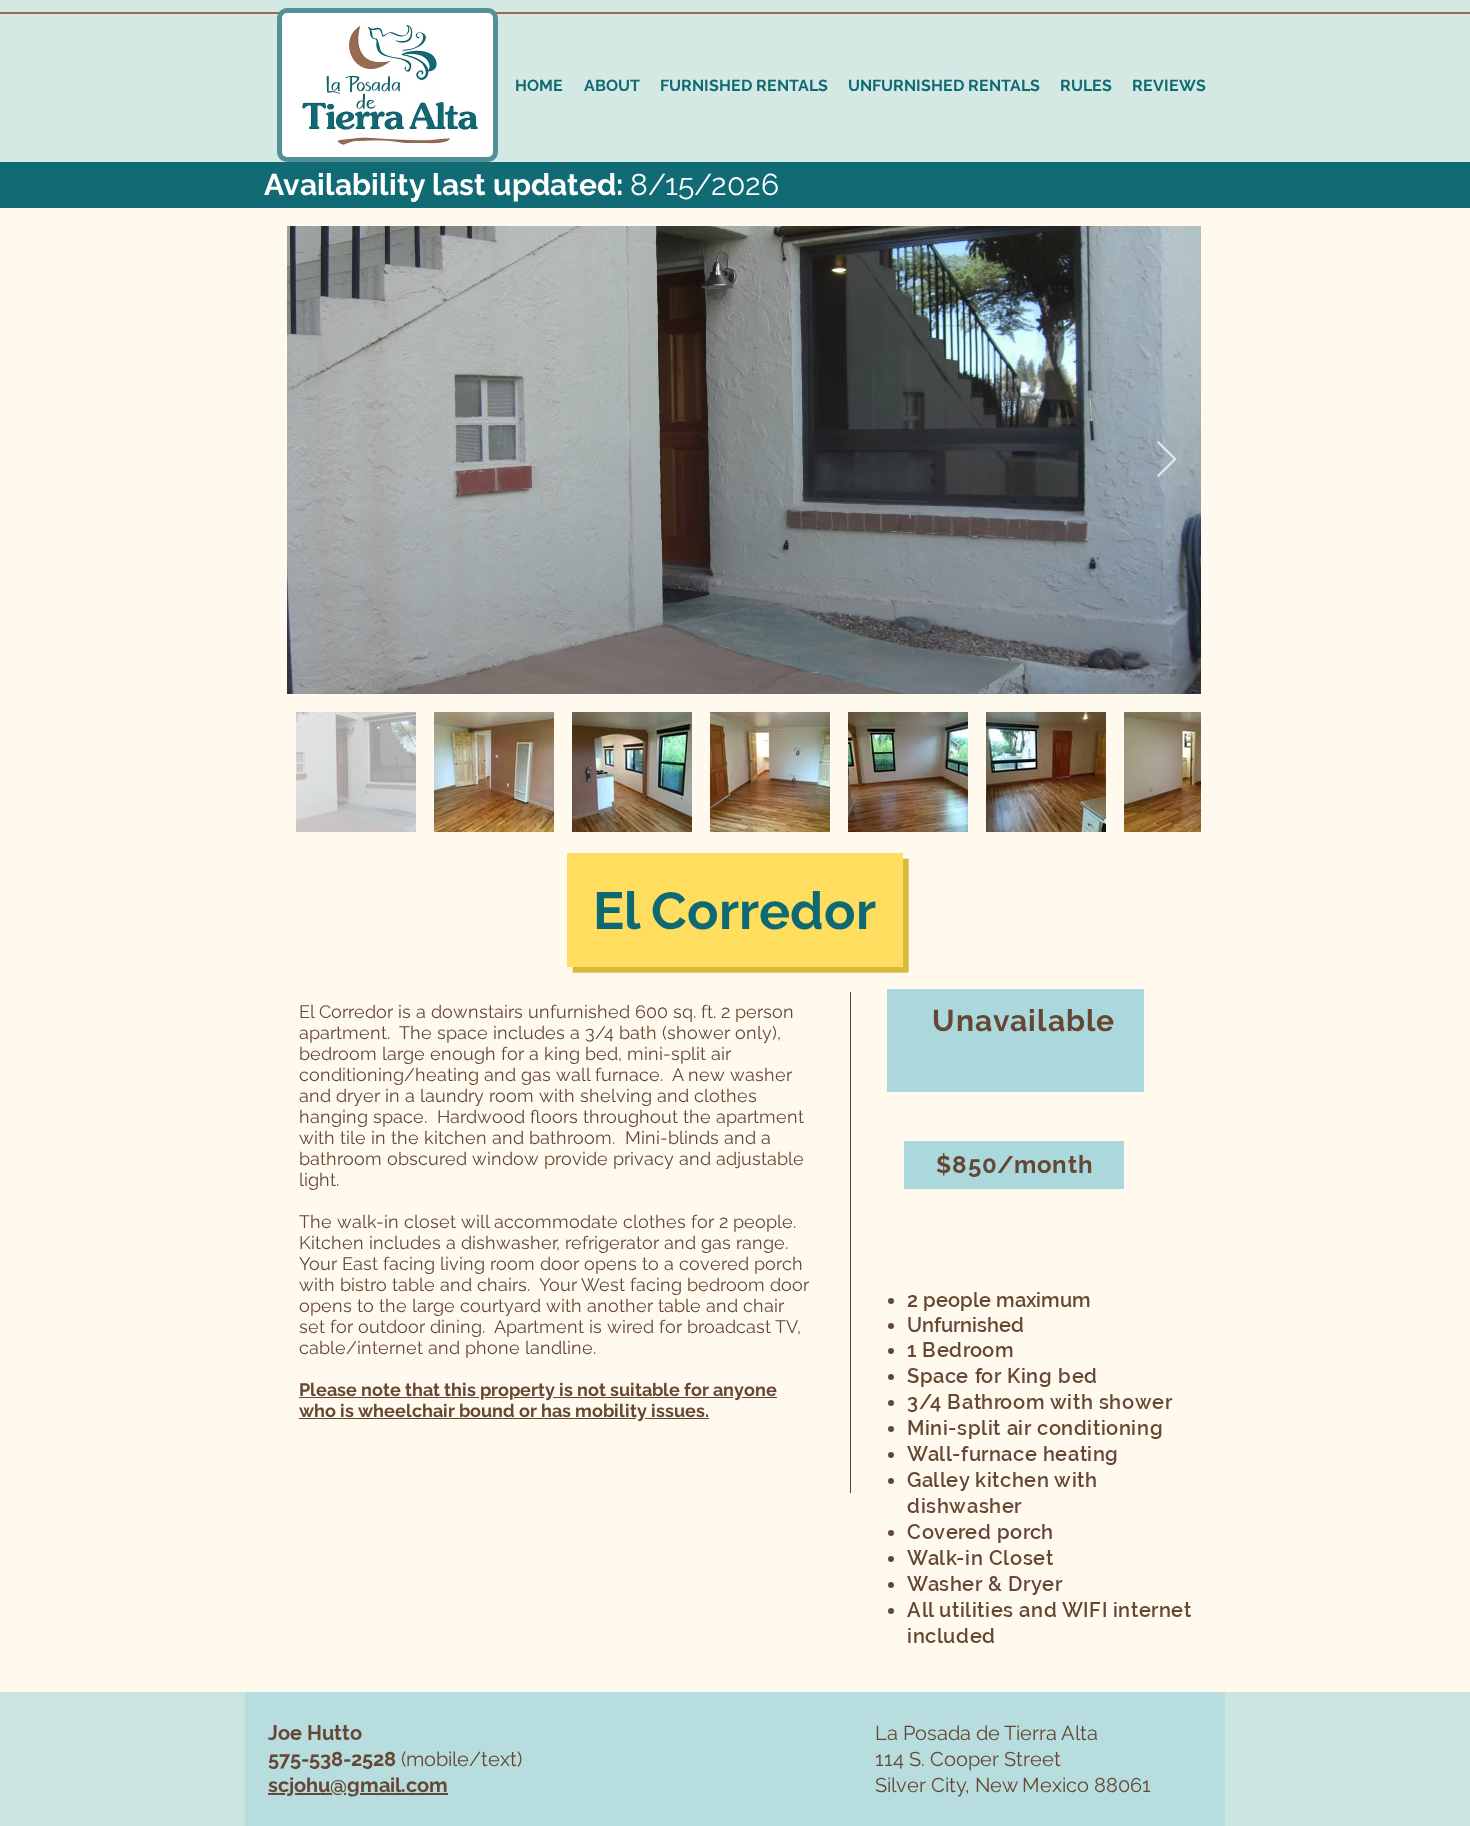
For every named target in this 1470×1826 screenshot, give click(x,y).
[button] (744, 85)
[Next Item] (1166, 460)
